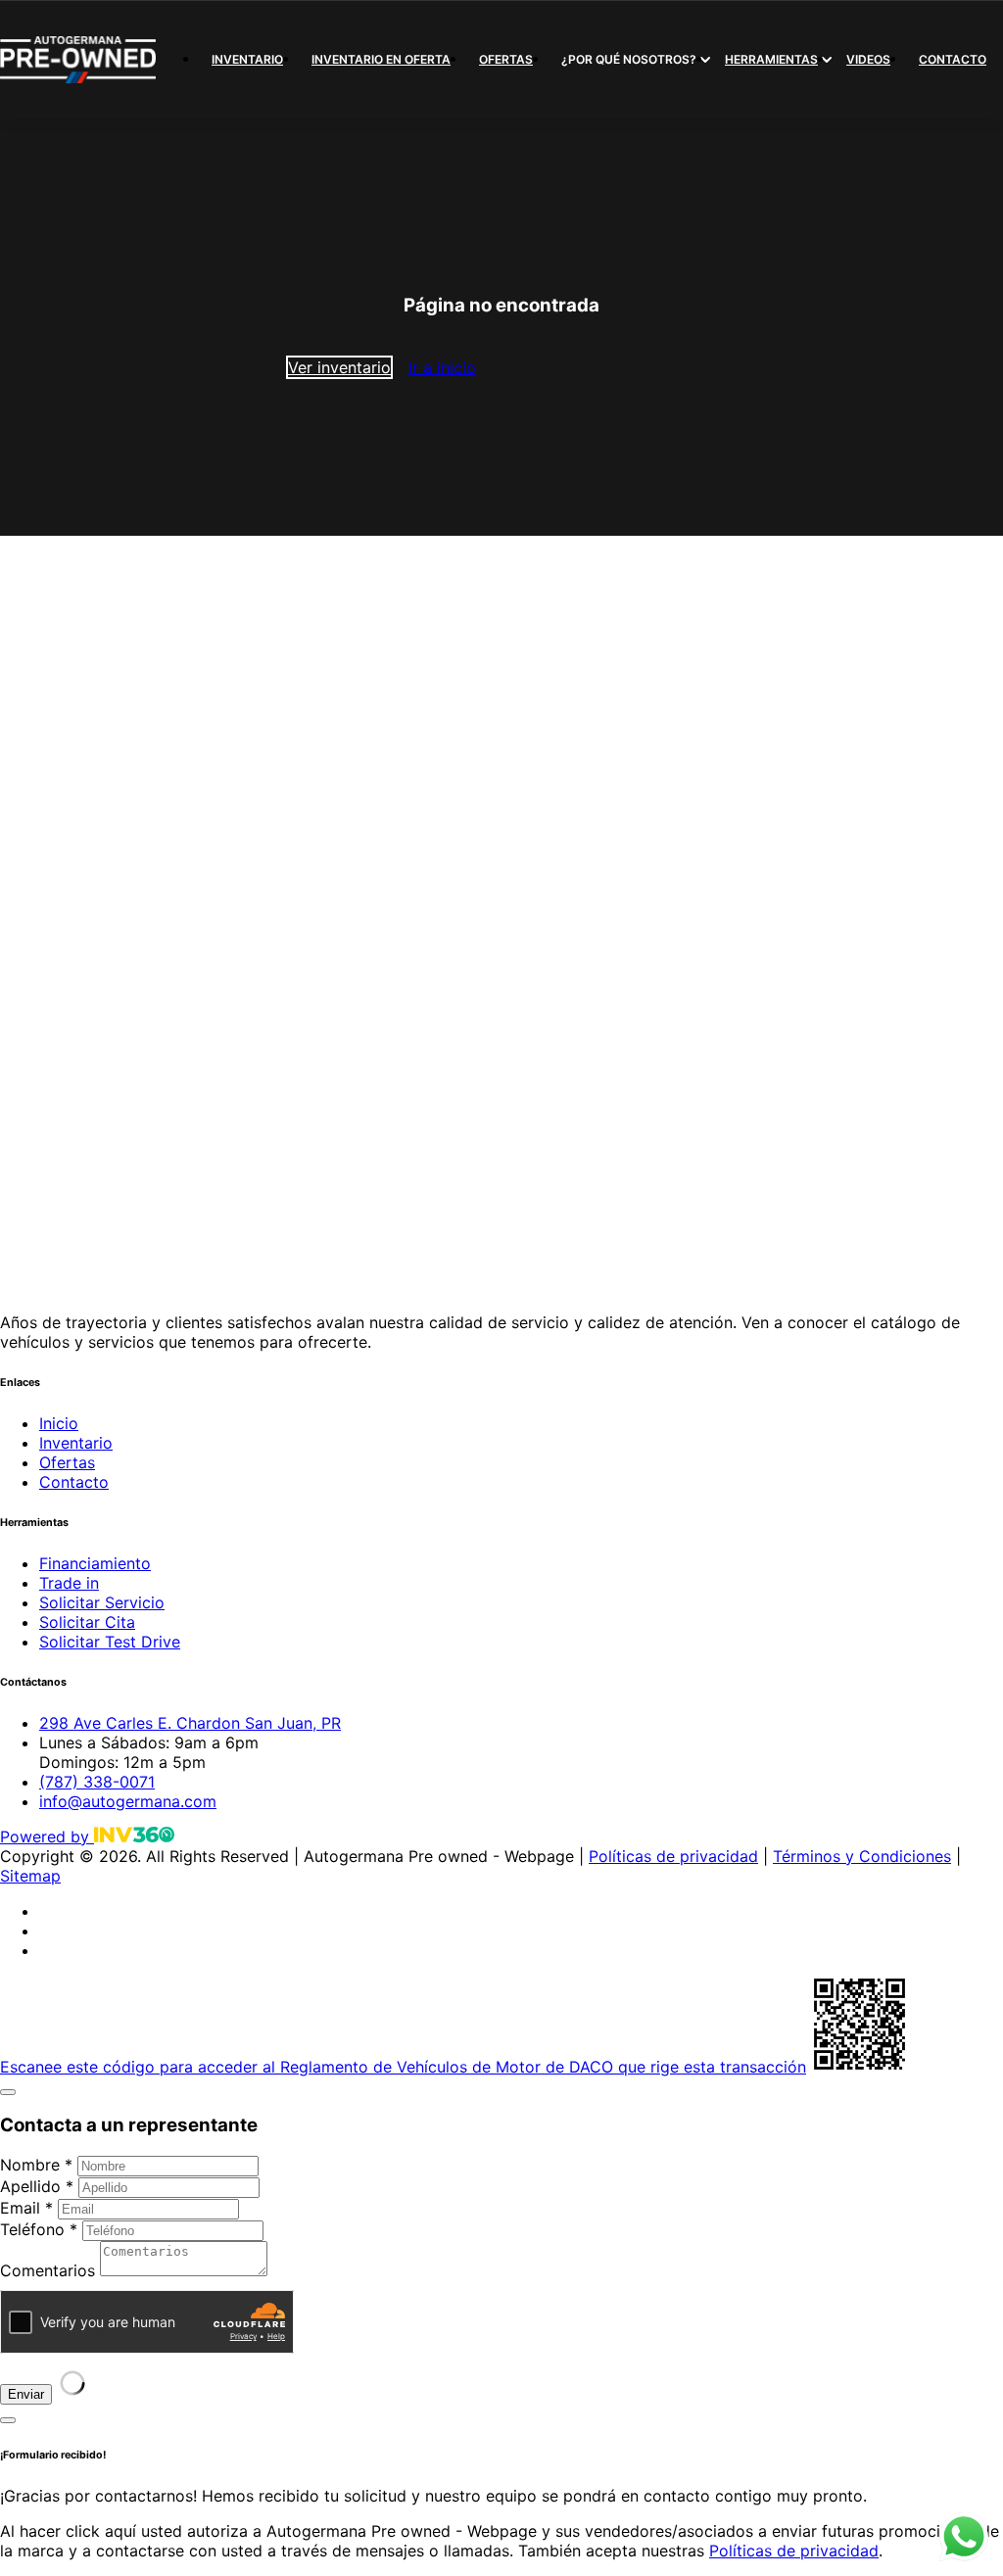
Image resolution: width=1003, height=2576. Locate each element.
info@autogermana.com (128, 1801)
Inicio (59, 1423)
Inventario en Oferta (381, 59)
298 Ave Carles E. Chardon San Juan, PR (190, 1723)
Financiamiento (95, 1563)
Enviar (26, 2394)
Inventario (247, 59)
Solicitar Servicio (102, 1602)
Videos (868, 59)
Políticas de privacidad (673, 1856)
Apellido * (37, 2186)
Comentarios (48, 2270)
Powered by (47, 1837)
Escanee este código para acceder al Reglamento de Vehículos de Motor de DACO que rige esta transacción (403, 2067)
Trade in (69, 1583)
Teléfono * (39, 2229)
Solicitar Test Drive (110, 1642)
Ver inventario (339, 367)
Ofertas (506, 59)
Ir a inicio (442, 367)
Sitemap (30, 1876)
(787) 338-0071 (97, 1782)
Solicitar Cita (87, 1622)
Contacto (953, 59)
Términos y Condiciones (862, 1856)
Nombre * (36, 2165)
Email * (26, 2208)
